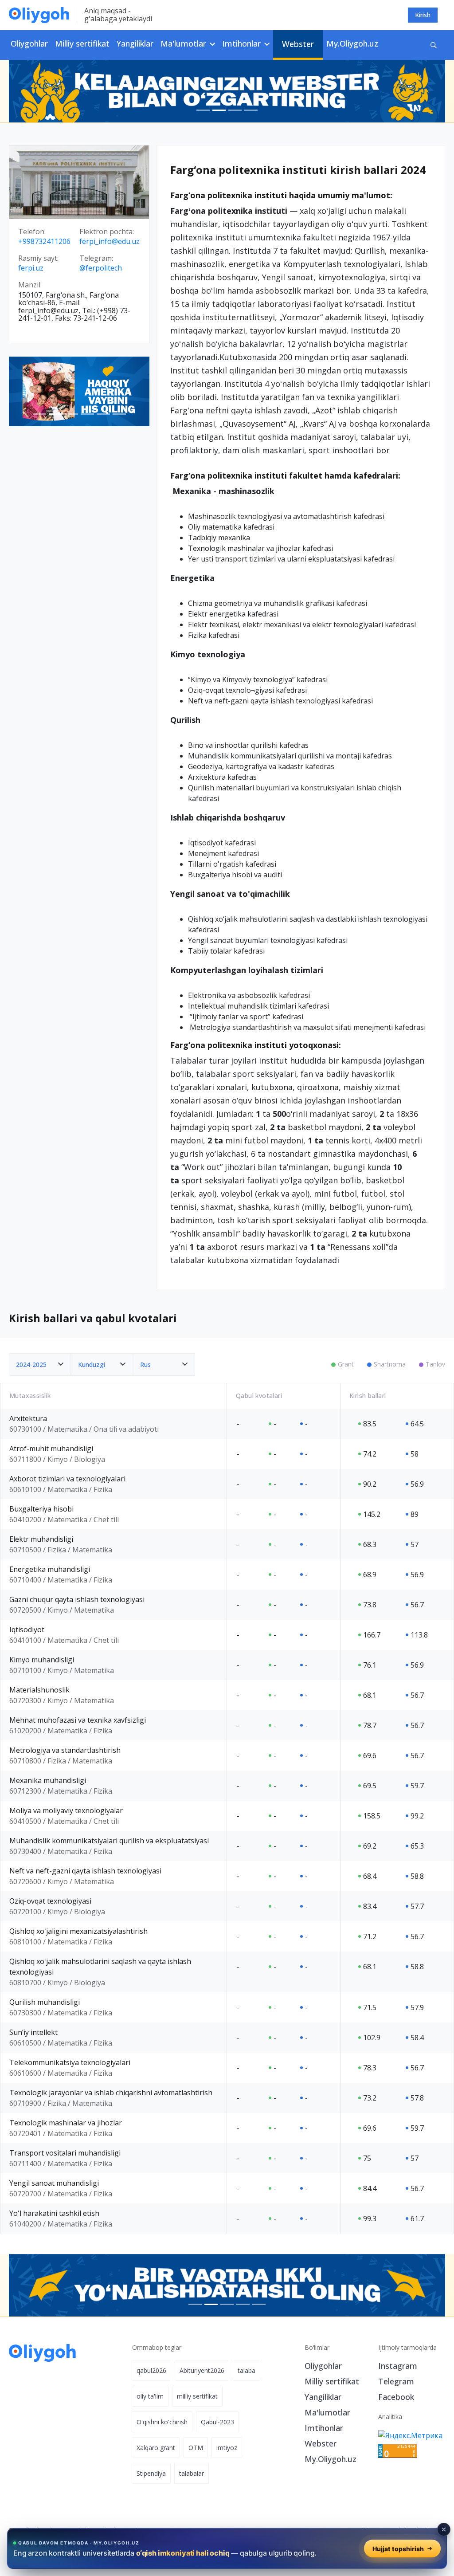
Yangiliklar (135, 43)
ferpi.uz (31, 268)
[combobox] (40, 1365)
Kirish (423, 15)
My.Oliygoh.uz (352, 43)
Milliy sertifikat (82, 43)
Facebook (396, 2397)
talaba (247, 2370)
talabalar (192, 2473)
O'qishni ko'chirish (162, 2422)
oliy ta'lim (150, 2396)
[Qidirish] (434, 45)
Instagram (398, 2366)
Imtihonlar (324, 2428)
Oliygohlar (29, 43)
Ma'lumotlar (327, 2412)
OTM (196, 2448)
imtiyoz (227, 2448)
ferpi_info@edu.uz (110, 242)
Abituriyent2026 (202, 2370)
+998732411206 (44, 242)
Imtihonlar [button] (243, 43)
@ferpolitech (101, 268)
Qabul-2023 (217, 2422)
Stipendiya (151, 2473)
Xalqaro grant (156, 2448)
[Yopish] (444, 2529)
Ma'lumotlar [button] (184, 43)
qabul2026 (151, 2370)
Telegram (396, 2381)
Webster (298, 44)
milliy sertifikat (197, 2396)
